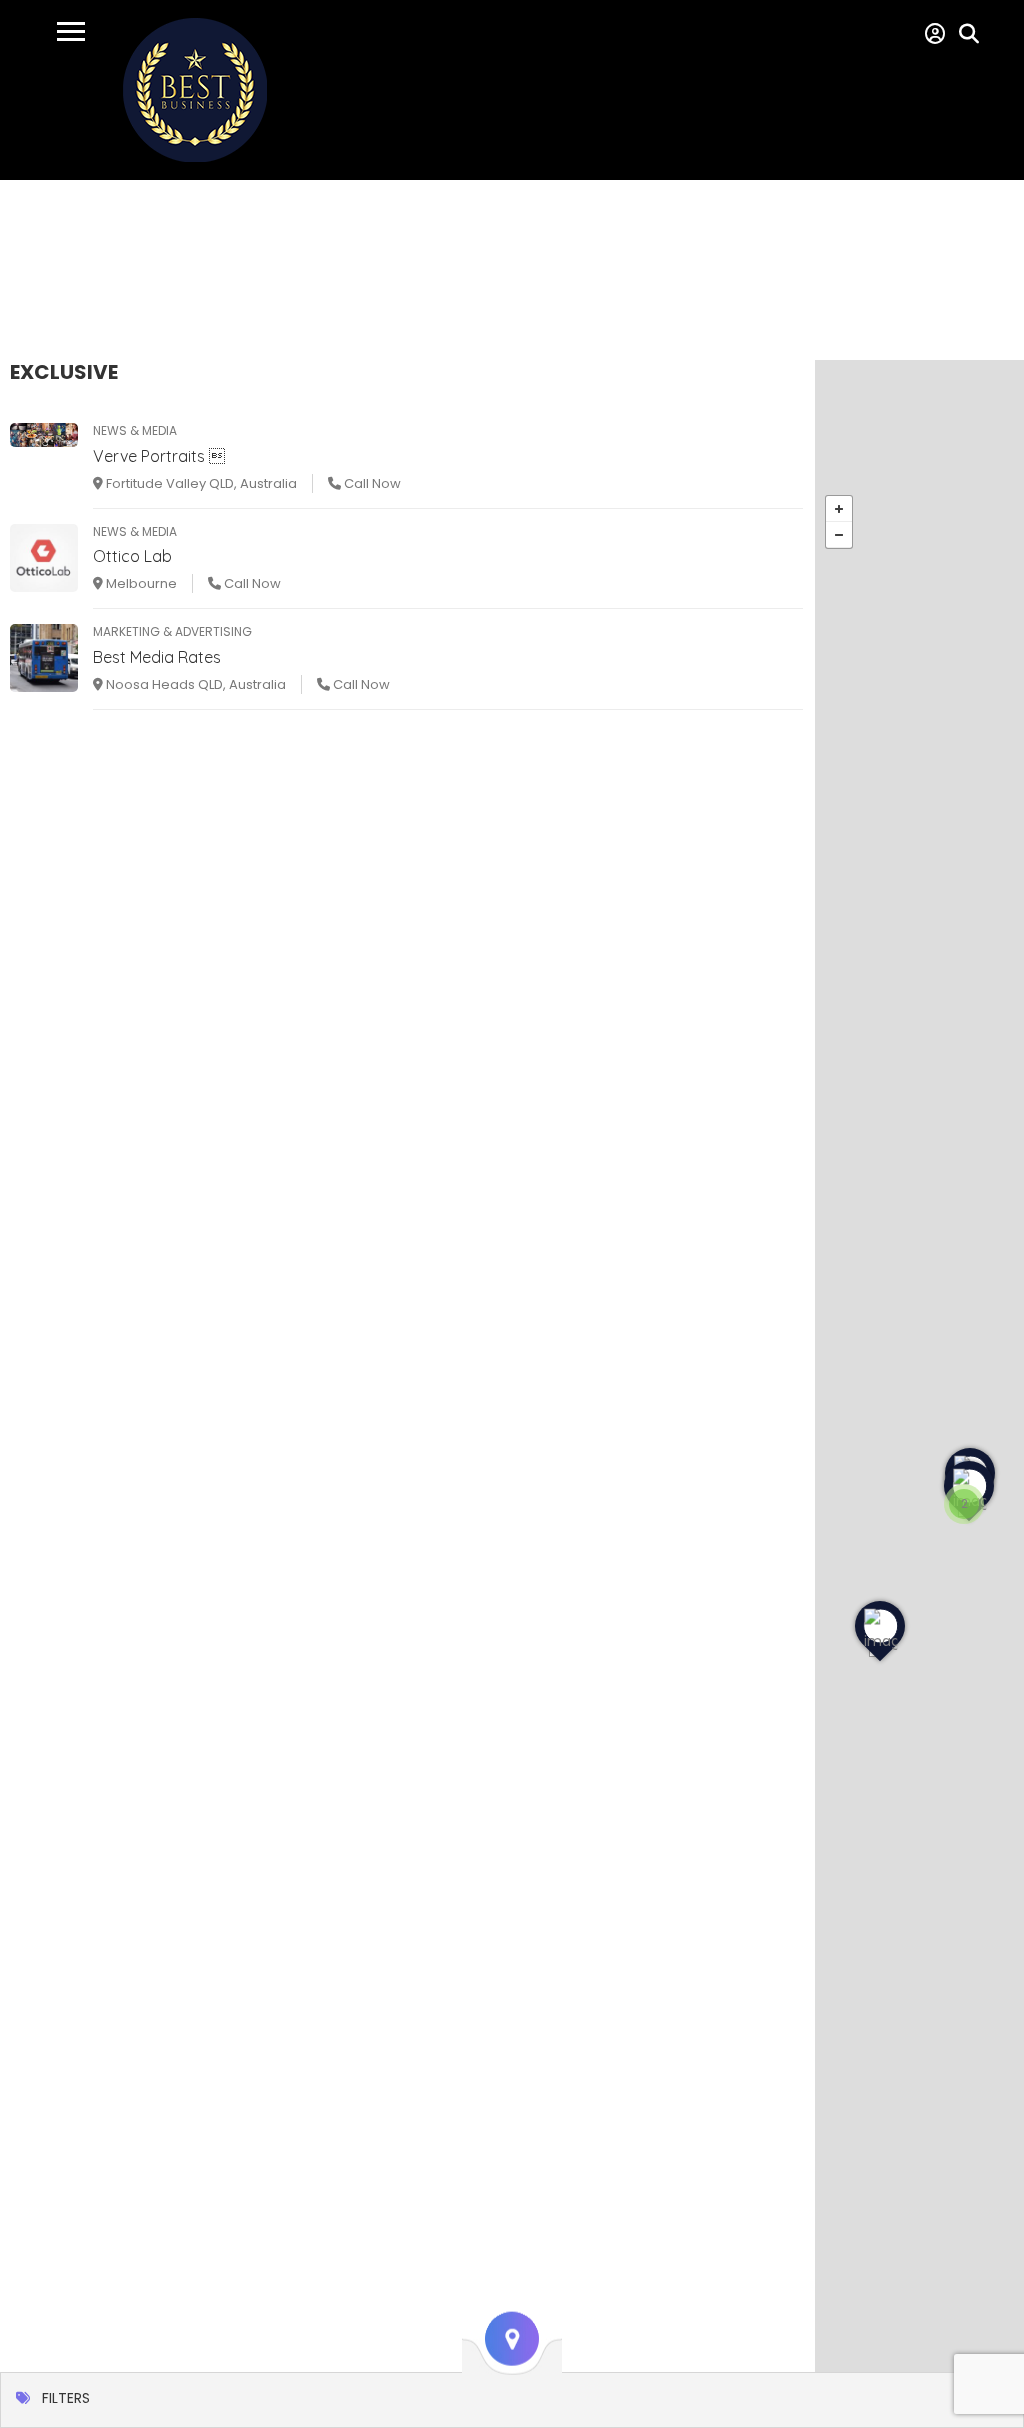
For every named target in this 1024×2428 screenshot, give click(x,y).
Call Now (371, 483)
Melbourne (140, 583)
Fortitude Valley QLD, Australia (200, 483)
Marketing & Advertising (172, 631)
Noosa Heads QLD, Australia (194, 684)
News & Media (135, 430)
